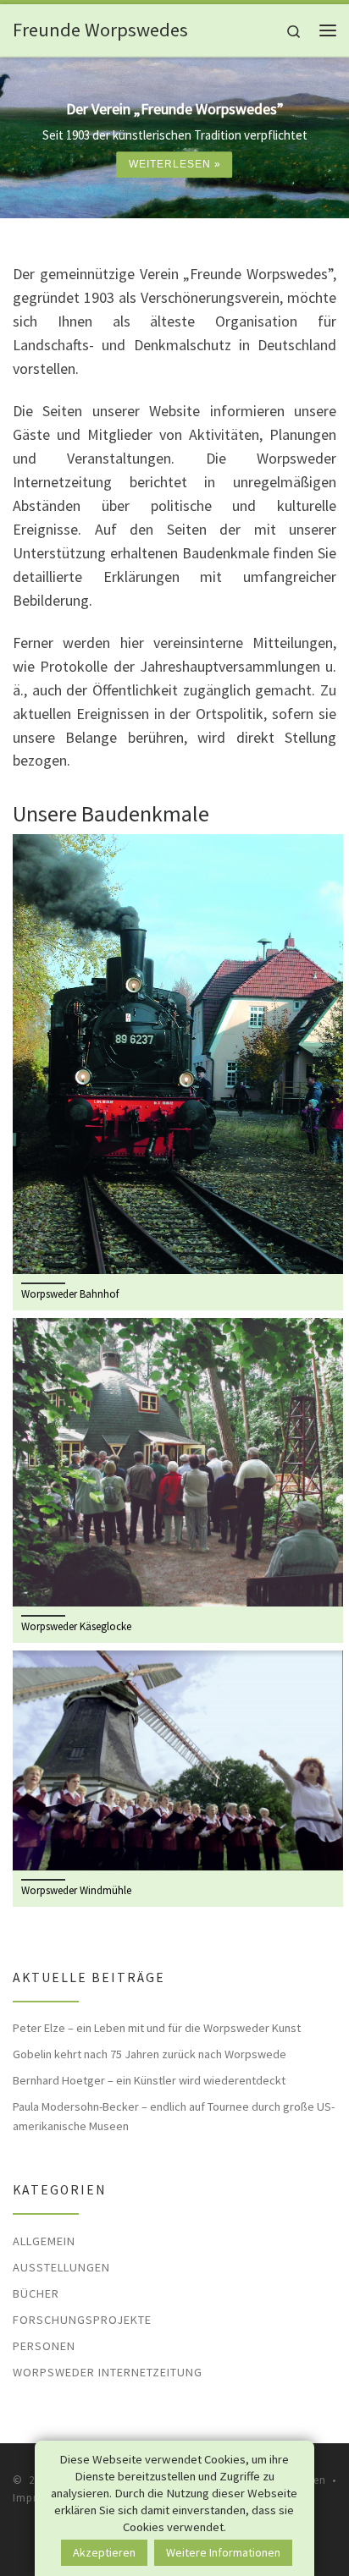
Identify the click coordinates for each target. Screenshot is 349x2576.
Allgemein (44, 2241)
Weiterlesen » (175, 164)
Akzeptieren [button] (104, 2552)
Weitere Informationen (223, 2552)
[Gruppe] (178, 1461)
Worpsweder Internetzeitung (108, 2372)
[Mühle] (178, 1759)
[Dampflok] (178, 1053)
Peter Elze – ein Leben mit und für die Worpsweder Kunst (157, 2028)
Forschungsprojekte (82, 2320)
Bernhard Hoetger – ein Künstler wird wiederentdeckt (149, 2080)
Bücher (36, 2293)
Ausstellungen (61, 2267)
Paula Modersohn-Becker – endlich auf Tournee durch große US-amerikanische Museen (174, 2116)
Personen (44, 2346)
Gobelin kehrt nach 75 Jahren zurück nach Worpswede (150, 2054)
